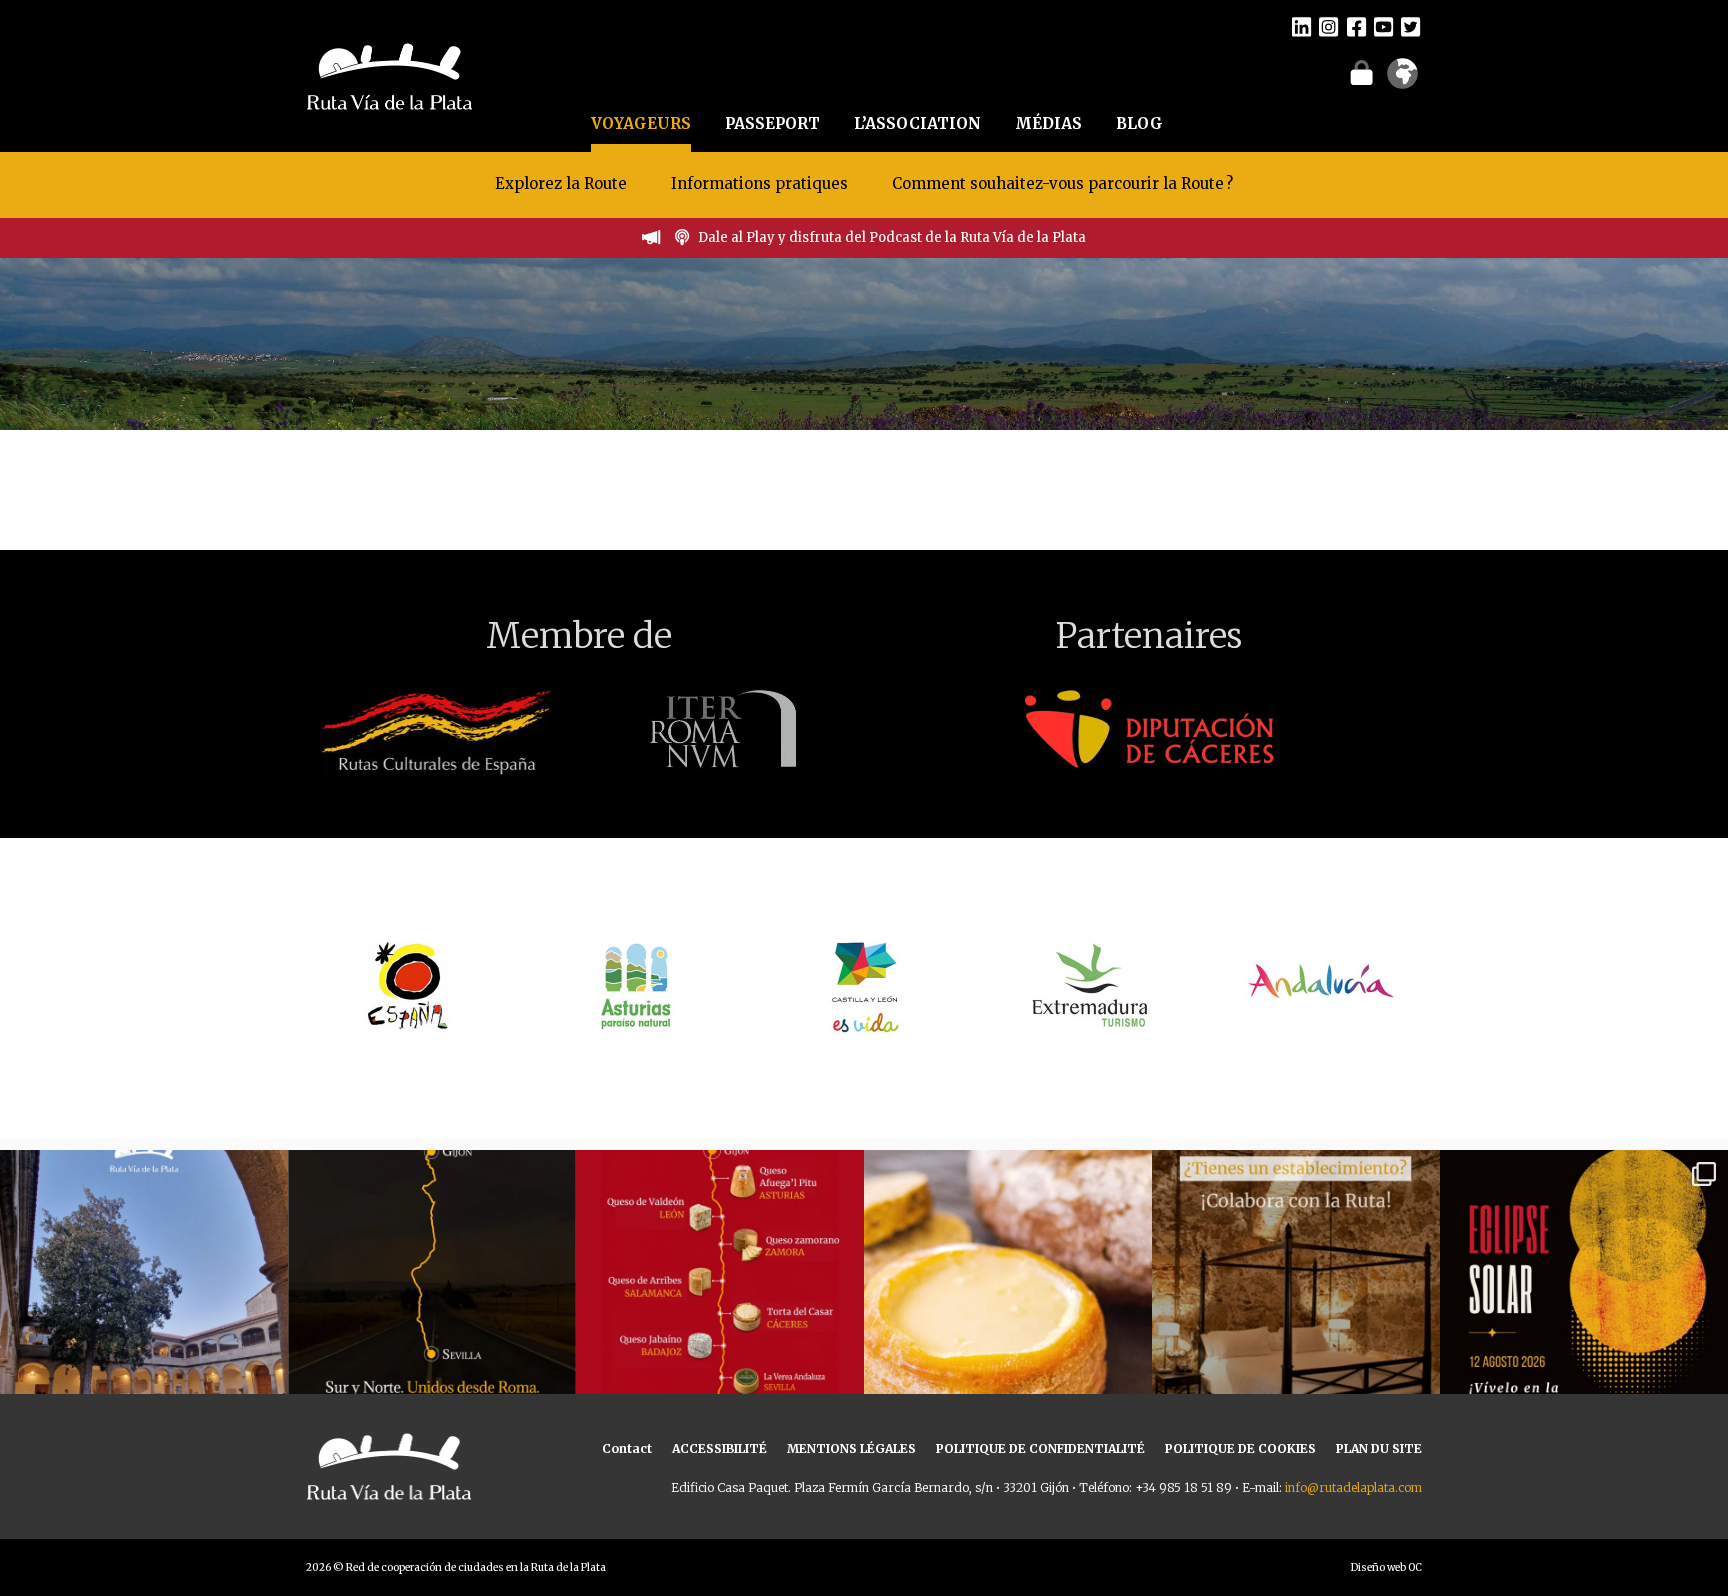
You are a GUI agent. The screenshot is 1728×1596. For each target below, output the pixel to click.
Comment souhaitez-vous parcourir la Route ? (1062, 183)
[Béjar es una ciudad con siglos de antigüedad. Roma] (144, 1294)
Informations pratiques (761, 183)
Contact (627, 1448)
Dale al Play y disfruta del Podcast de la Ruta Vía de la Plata (892, 237)
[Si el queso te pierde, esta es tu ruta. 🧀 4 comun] (720, 1294)
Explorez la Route (561, 183)
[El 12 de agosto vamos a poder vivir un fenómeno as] (1584, 1294)
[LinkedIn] (1301, 26)
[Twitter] (1410, 26)
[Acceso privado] (1361, 72)
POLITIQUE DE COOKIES (1240, 1448)
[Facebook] (1356, 26)
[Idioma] (1402, 80)
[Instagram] (1328, 26)
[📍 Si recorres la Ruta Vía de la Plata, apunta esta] (1008, 1294)
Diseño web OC (1386, 1567)
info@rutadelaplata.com (1353, 1487)
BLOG (1139, 123)
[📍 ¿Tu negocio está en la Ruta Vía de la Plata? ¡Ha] (1296, 1294)
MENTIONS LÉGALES (851, 1448)
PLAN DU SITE (1379, 1448)
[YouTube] (1383, 26)
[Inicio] (389, 74)
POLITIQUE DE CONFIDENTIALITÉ (1040, 1448)
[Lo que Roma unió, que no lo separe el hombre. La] (432, 1294)
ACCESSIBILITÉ (719, 1448)
